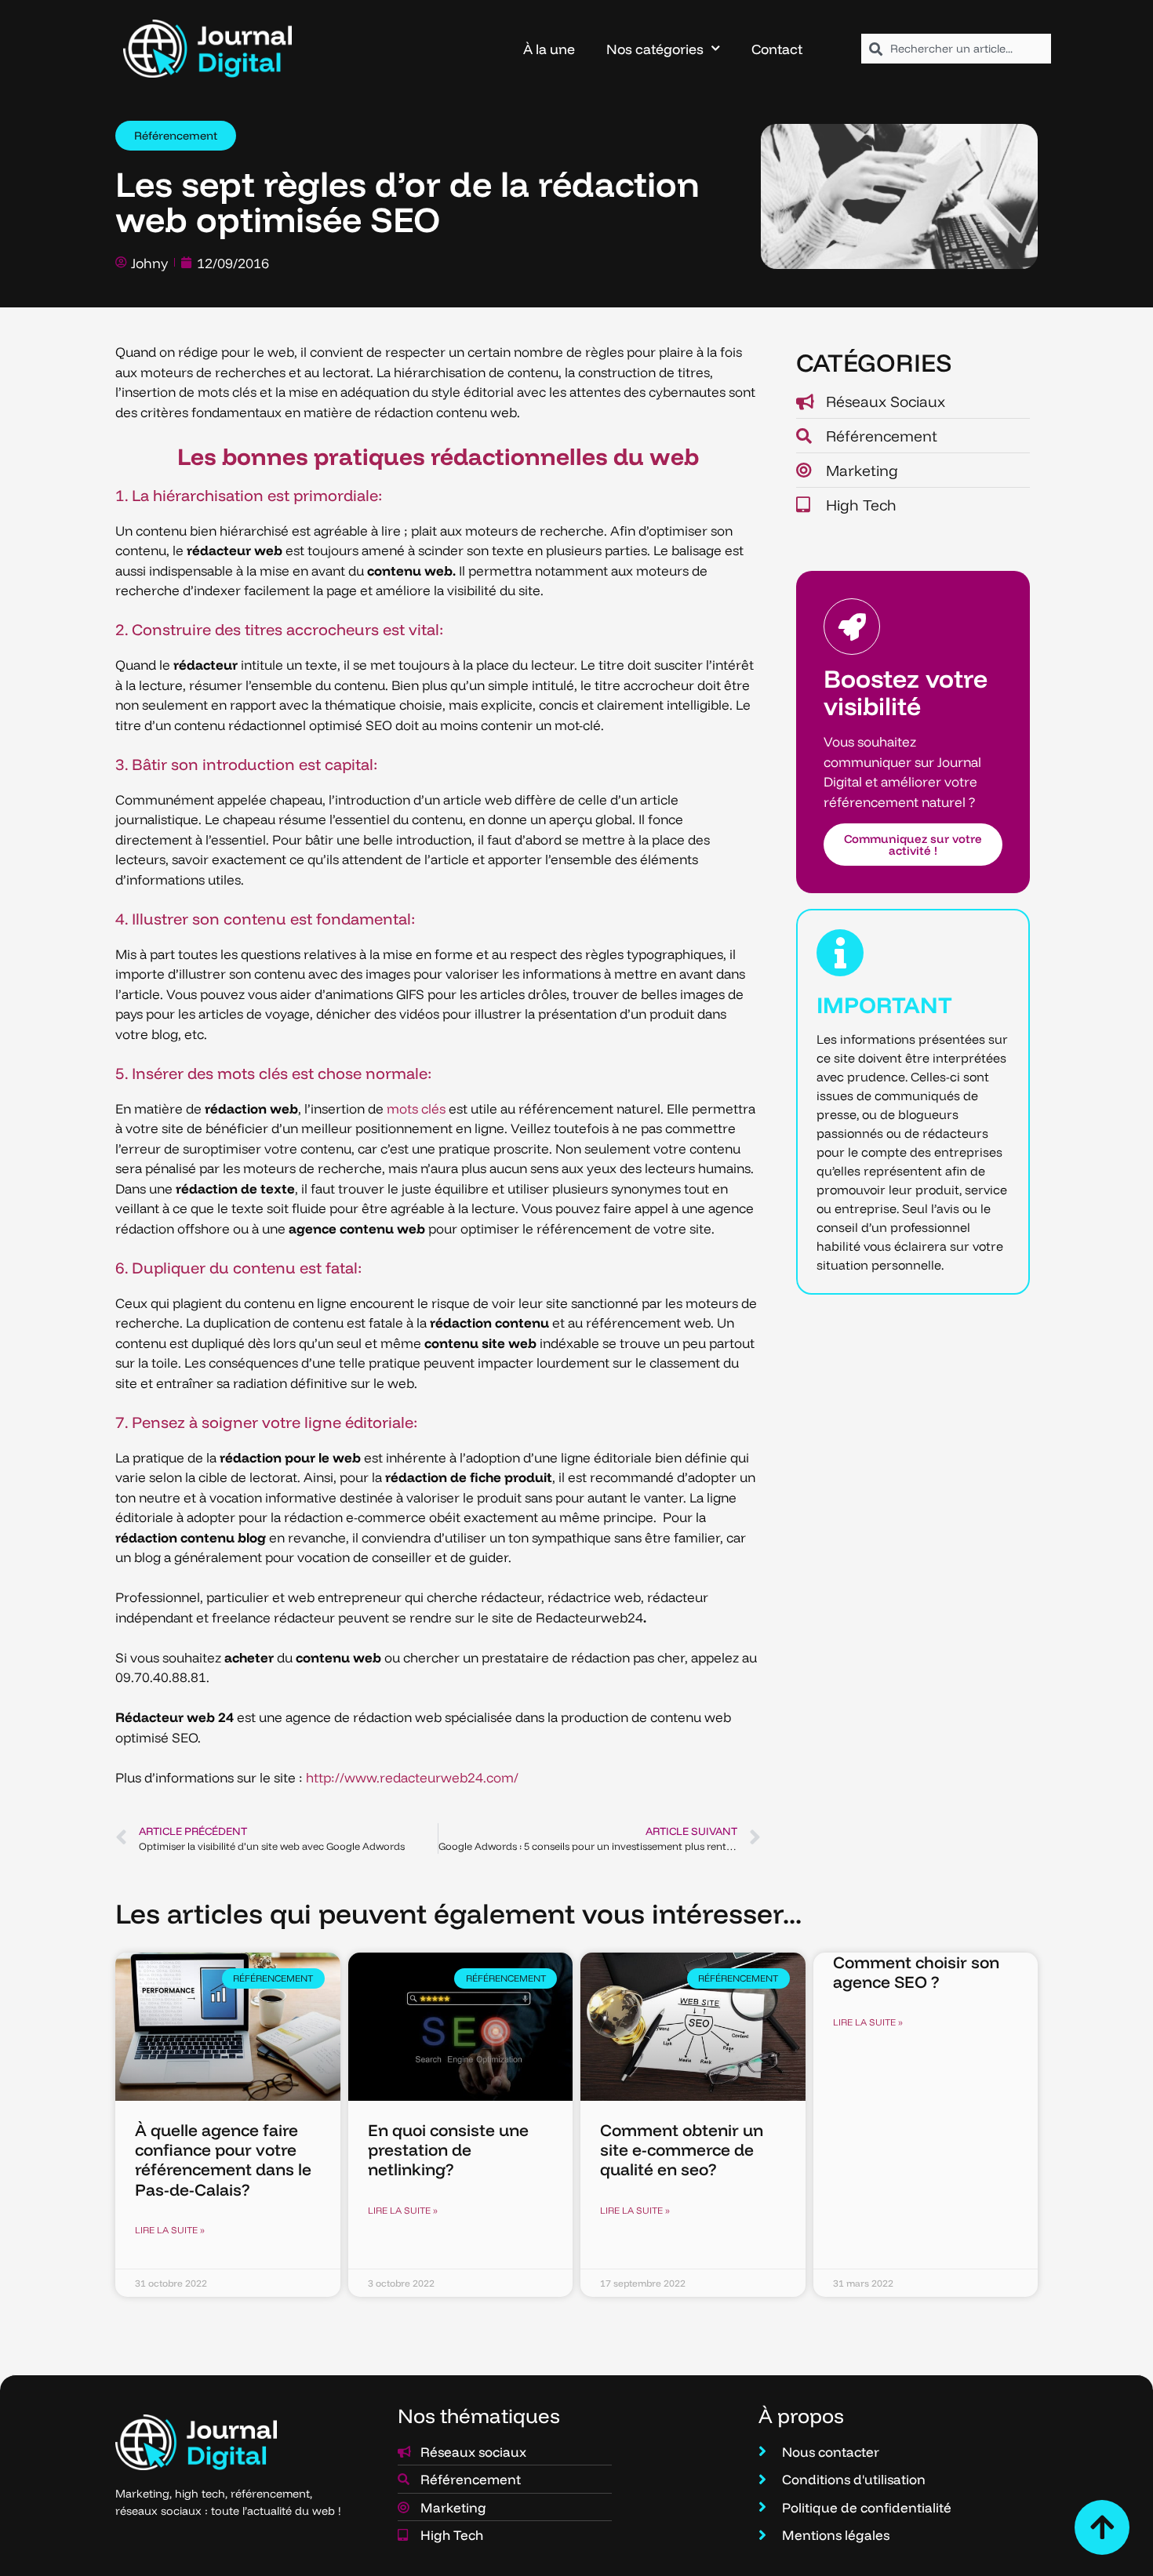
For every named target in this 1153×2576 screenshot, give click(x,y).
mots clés (416, 1108)
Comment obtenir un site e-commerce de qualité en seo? (682, 2149)
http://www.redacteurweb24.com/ (412, 1777)
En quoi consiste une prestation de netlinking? (448, 2149)
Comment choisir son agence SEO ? (916, 1972)
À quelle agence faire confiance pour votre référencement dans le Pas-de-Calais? (223, 2160)
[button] (176, 136)
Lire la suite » (170, 2230)
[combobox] (956, 49)
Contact (777, 49)
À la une (549, 49)
